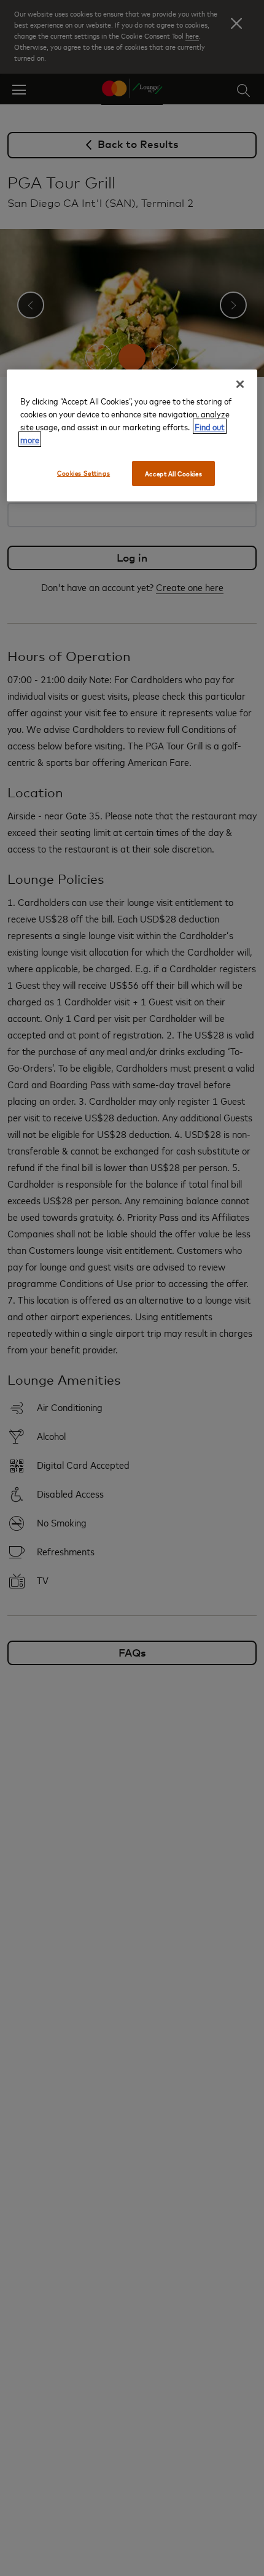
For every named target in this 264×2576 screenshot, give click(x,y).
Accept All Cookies (173, 473)
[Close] (240, 384)
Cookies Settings (83, 472)
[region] (132, 435)
